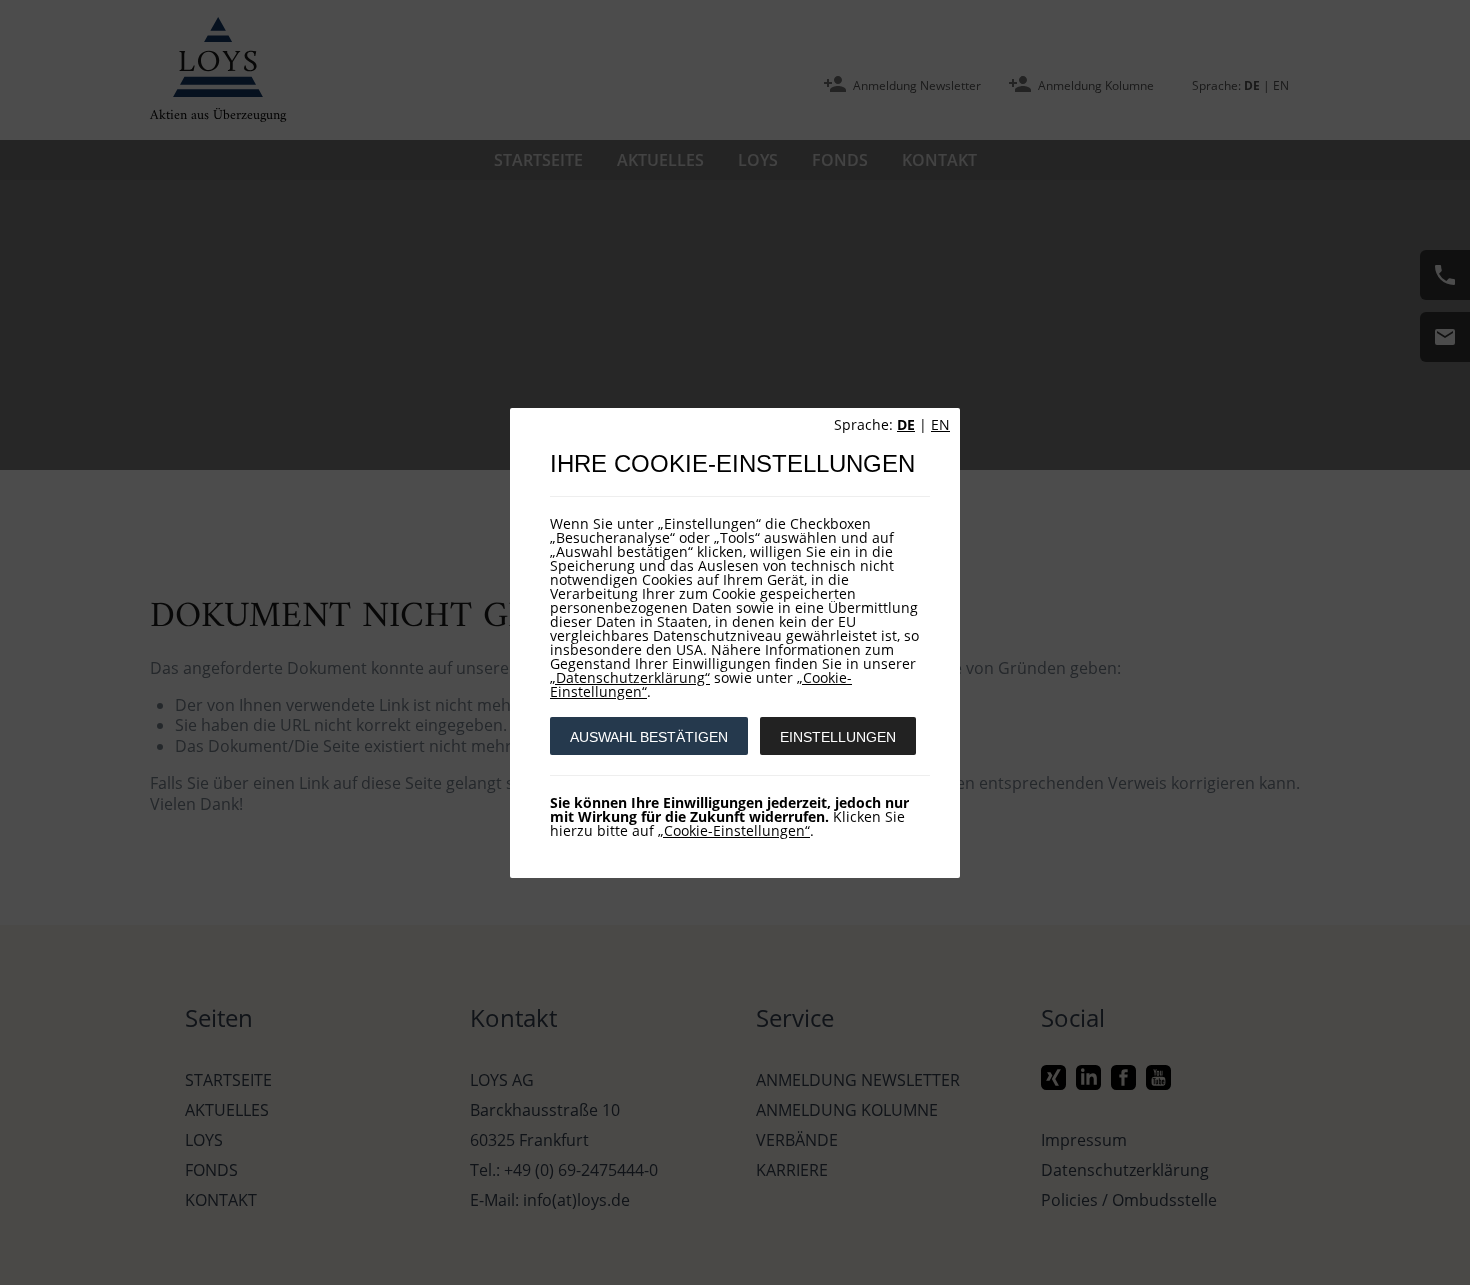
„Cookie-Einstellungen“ (734, 830)
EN (940, 424)
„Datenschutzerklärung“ (630, 677)
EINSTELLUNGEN (838, 737)
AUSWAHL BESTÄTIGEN (649, 737)
